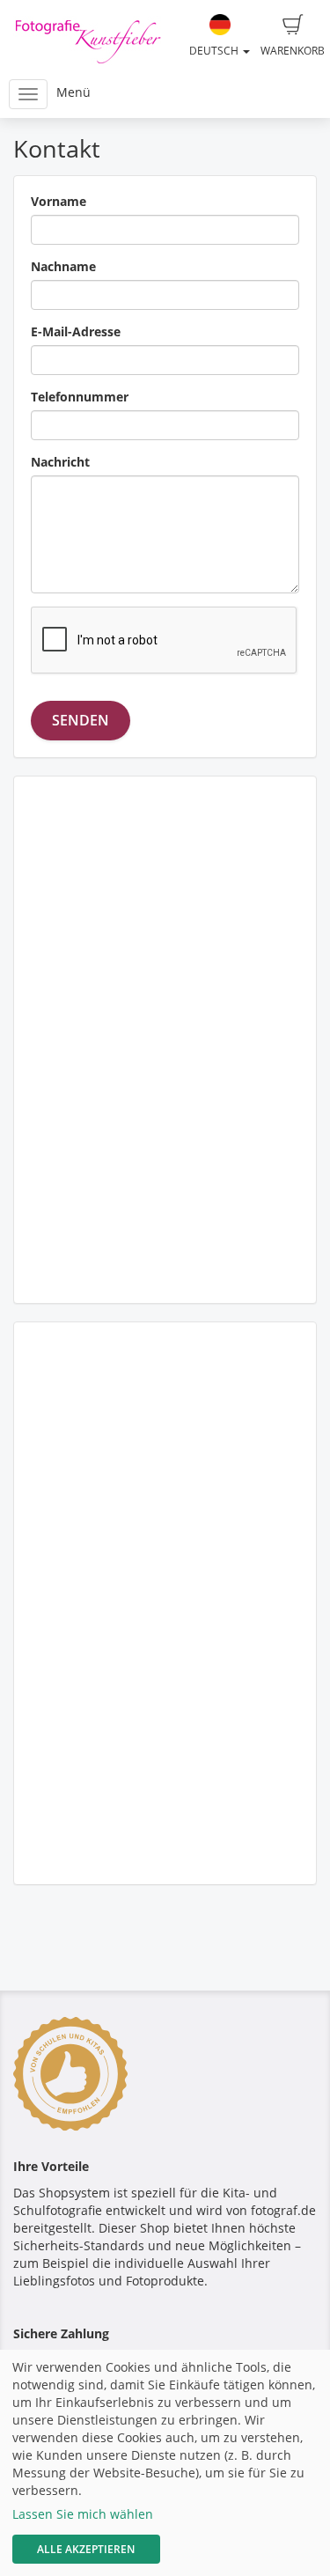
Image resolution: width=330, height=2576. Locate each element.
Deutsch (215, 51)
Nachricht (60, 462)
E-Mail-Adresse (76, 331)
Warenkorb (293, 51)
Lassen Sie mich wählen (83, 2514)
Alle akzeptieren (86, 2549)
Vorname (59, 201)
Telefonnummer (80, 397)
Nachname (63, 266)
